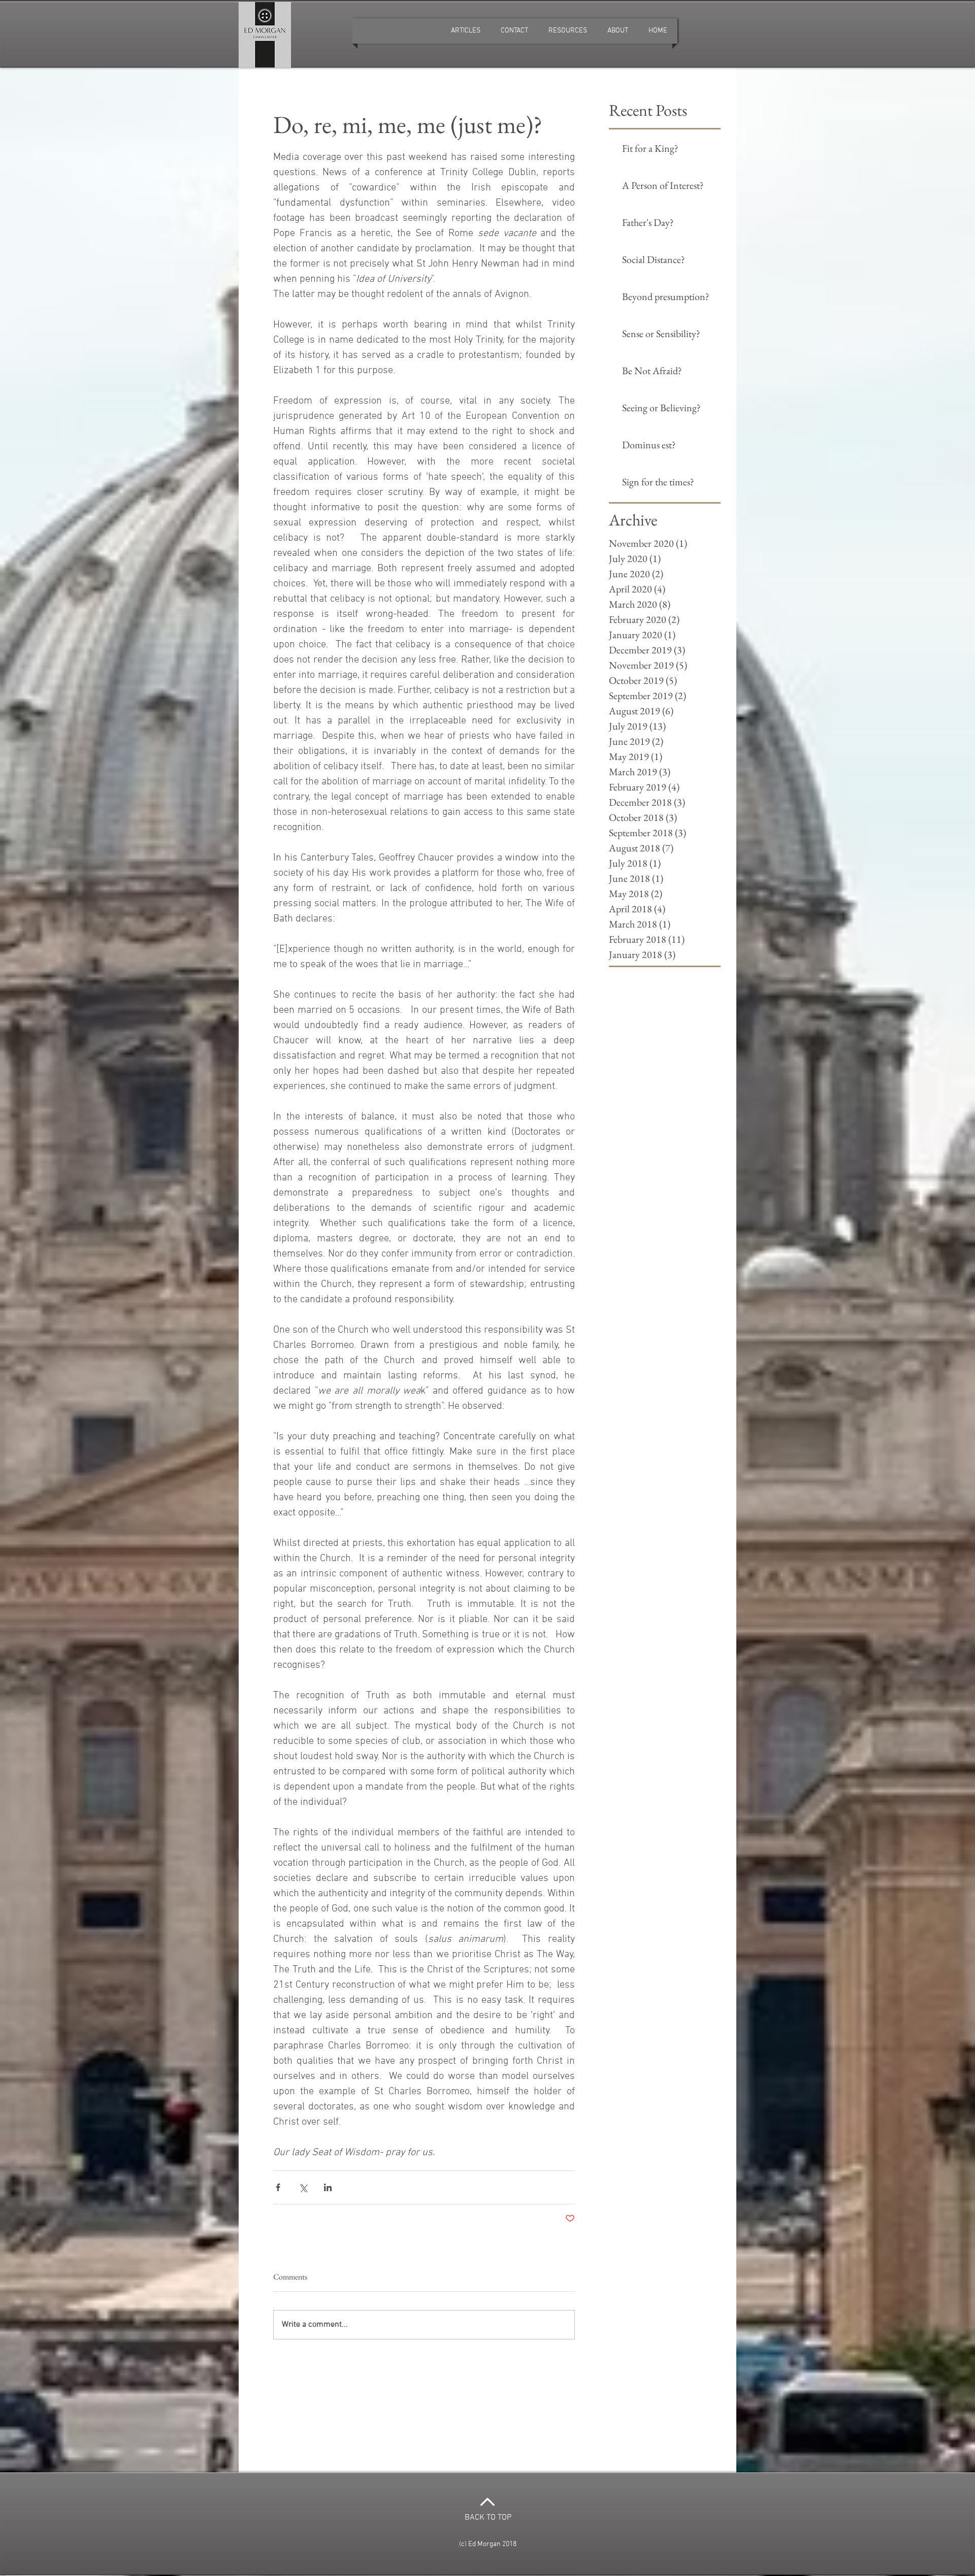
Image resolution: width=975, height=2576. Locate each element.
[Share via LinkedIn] (328, 2187)
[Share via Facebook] (278, 2187)
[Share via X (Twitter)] (303, 2187)
